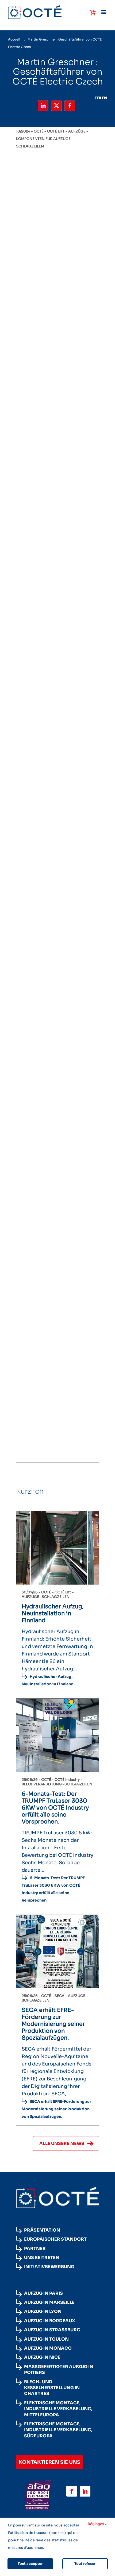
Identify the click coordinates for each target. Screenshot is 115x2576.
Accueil (14, 39)
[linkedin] (85, 2491)
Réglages (96, 2524)
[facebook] (72, 2491)
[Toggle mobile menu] (104, 12)
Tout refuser (85, 2564)
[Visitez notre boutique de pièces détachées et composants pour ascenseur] (93, 13)
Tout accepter (30, 2564)
